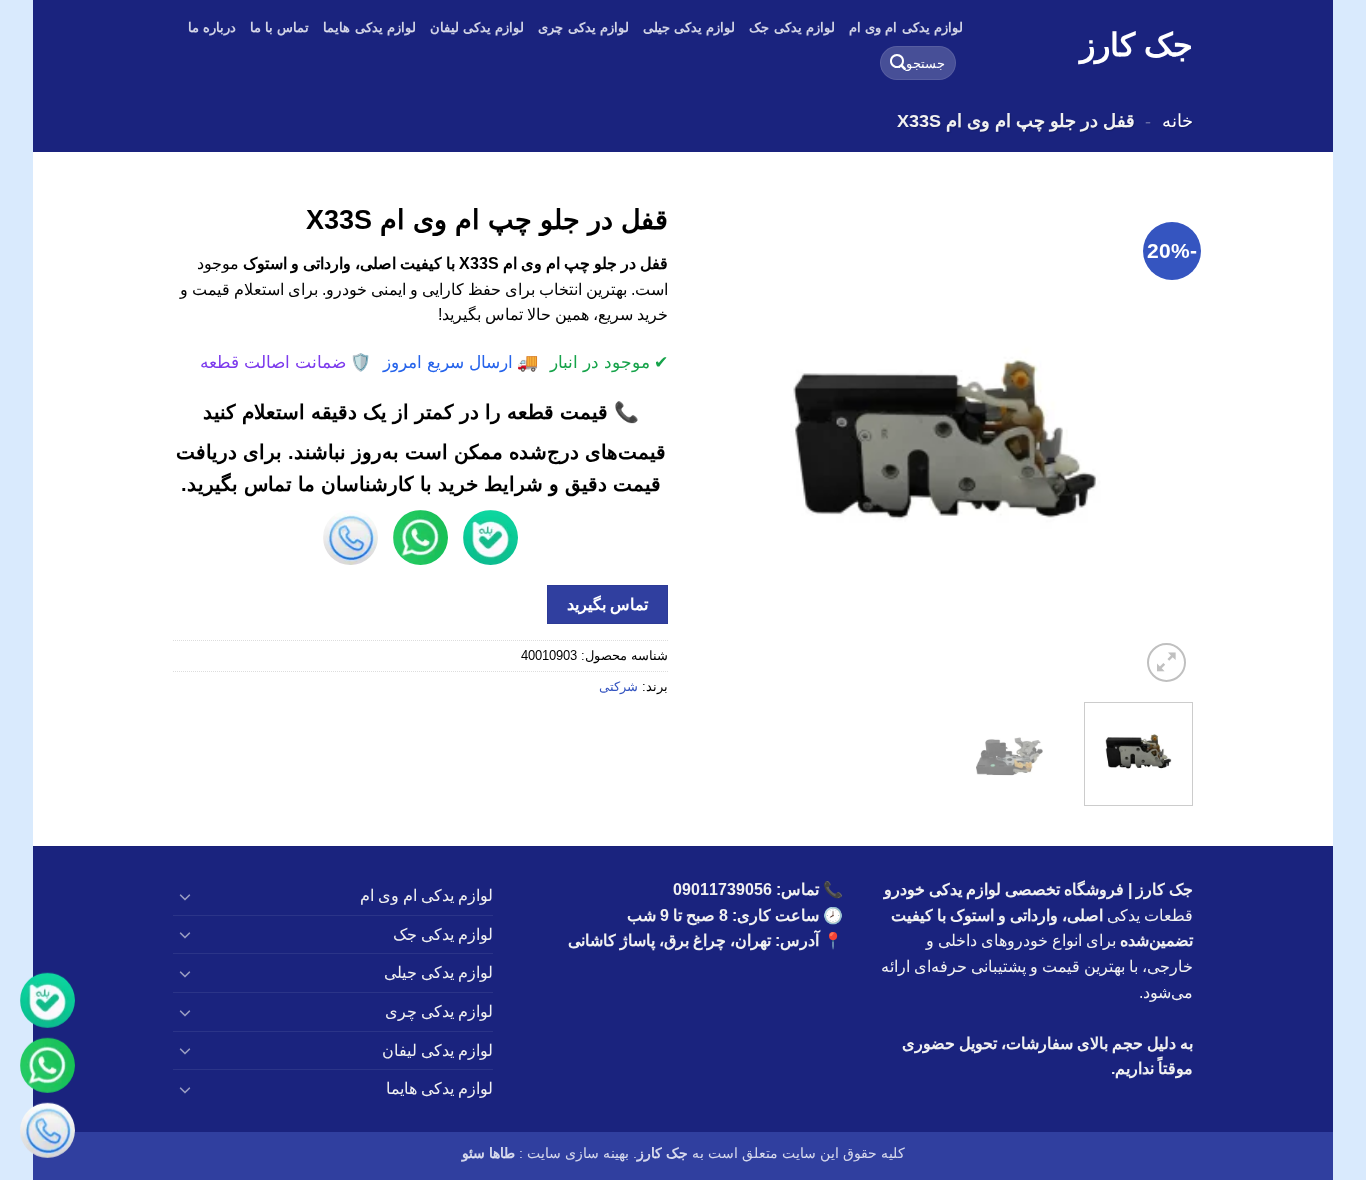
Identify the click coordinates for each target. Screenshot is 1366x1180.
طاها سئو (488, 1153)
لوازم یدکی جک (792, 27)
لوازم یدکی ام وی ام (906, 27)
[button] (1166, 662)
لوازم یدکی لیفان (477, 27)
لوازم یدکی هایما (369, 27)
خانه (1177, 120)
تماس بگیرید (607, 604)
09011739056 (722, 889)
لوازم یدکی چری (583, 27)
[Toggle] (185, 896)
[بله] (47, 1002)
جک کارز (1136, 45)
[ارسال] (898, 63)
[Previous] (1158, 439)
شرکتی (618, 686)
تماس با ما (280, 27)
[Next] (719, 439)
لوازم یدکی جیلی (689, 27)
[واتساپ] (47, 1067)
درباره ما (212, 27)
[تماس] (47, 1132)
